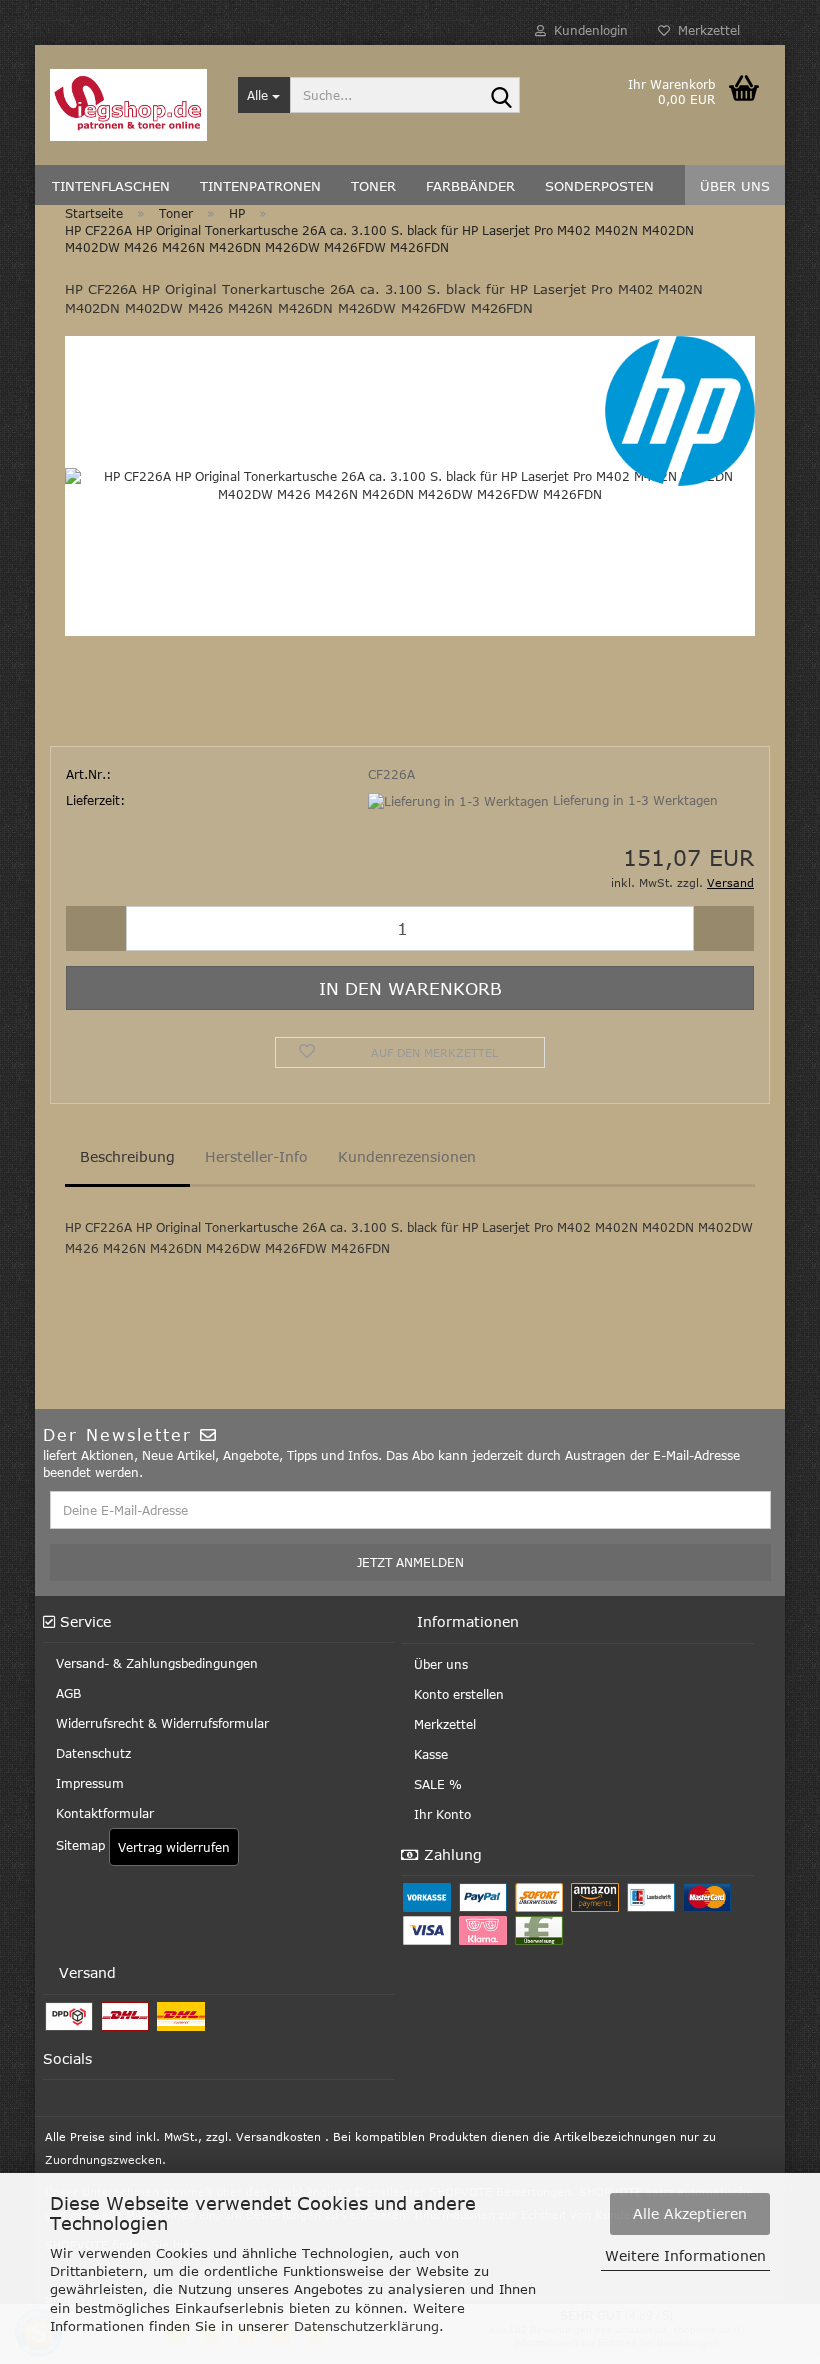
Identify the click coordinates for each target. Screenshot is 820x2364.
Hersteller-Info (256, 1156)
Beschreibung (127, 1156)
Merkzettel (705, 30)
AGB (66, 1693)
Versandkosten (278, 2136)
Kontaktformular (103, 1813)
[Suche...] (501, 96)
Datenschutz (91, 1753)
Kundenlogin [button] (587, 30)
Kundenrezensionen (407, 1156)
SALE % (436, 1784)
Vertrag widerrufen (174, 1847)
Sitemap (78, 1845)
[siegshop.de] (129, 105)
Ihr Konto (440, 1814)
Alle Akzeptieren (690, 2213)
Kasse (429, 1754)
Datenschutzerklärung (366, 2326)
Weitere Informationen (685, 2255)
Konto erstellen (457, 1694)
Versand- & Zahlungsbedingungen (155, 1663)
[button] (96, 928)
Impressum (88, 1783)
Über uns (439, 1664)
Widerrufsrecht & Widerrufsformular (160, 1723)
